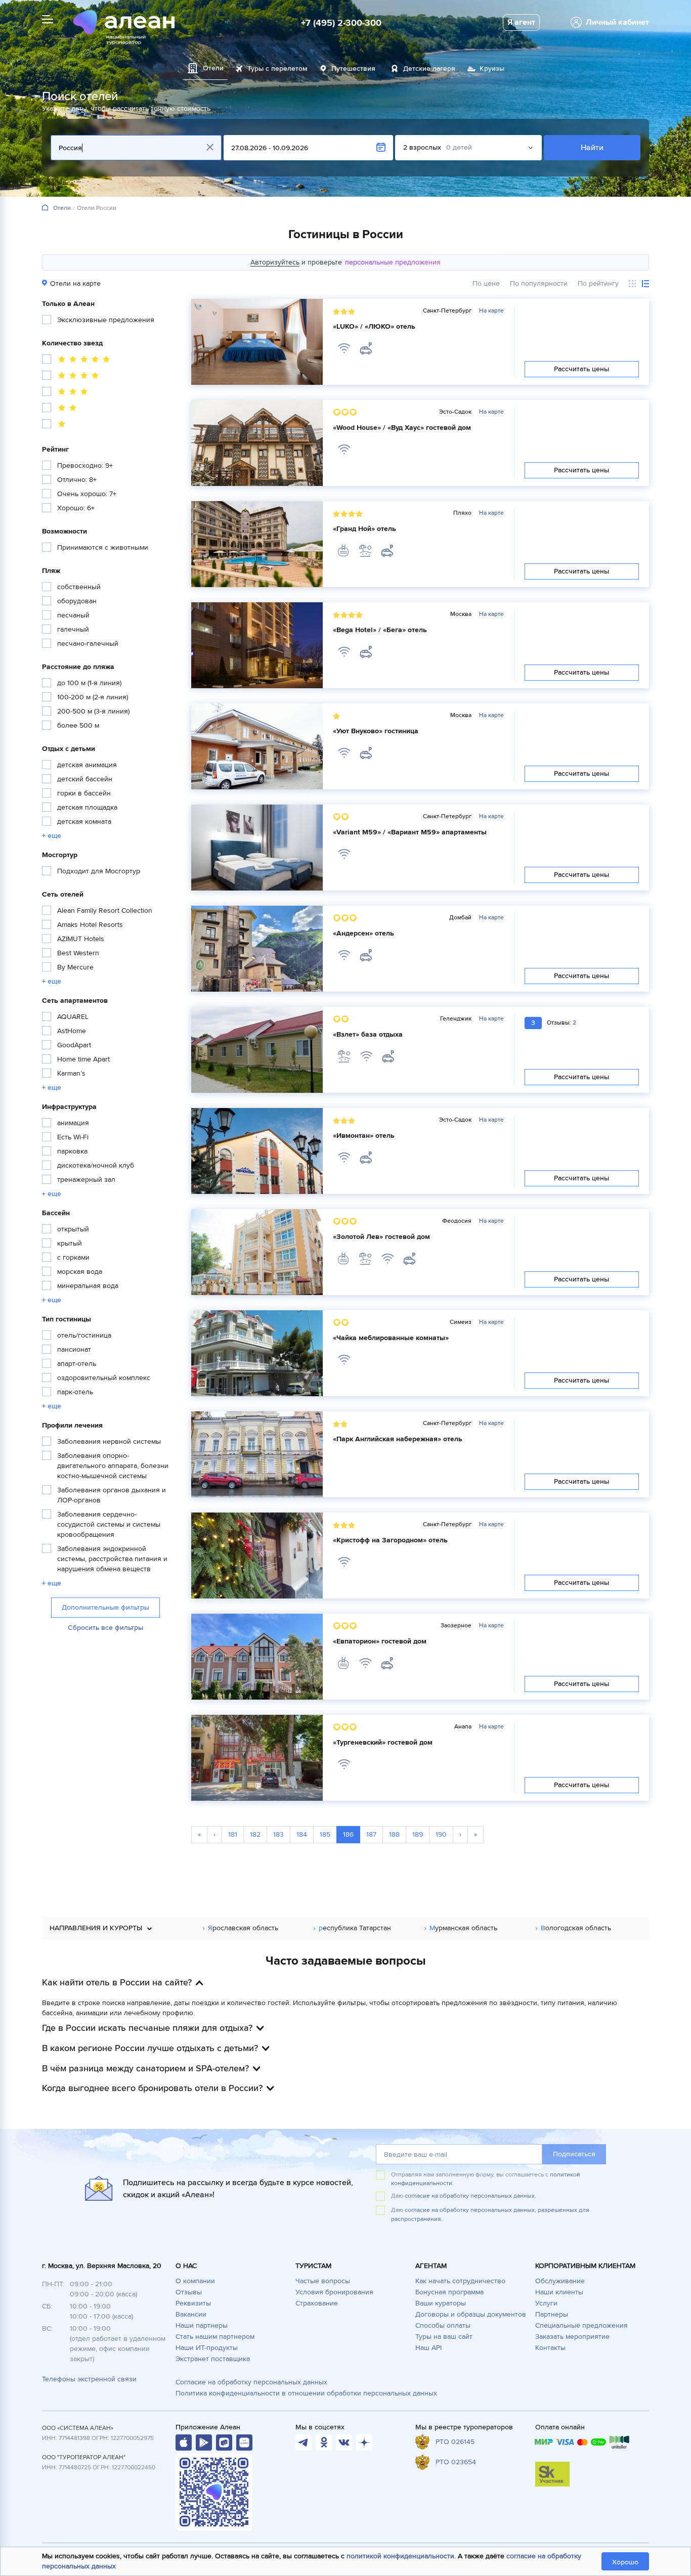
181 (233, 1834)
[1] (55, 425)
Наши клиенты (559, 2292)
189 (418, 1834)
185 (325, 1834)
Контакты (550, 2348)
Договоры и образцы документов (471, 2314)
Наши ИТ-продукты (207, 2348)
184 (302, 1834)
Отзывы (189, 2292)
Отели (62, 208)
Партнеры (552, 2314)
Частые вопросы (323, 2281)
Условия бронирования (334, 2292)
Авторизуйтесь (275, 262)
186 (348, 1834)
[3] (66, 393)
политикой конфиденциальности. (401, 2556)
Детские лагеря (429, 69)
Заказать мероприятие (572, 2337)
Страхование (317, 2303)
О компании (195, 2281)
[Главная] (45, 208)
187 (371, 1834)
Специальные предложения (581, 2325)
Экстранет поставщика (213, 2359)
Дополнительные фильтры (105, 1607)
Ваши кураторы (441, 2303)
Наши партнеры (202, 2325)
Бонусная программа (449, 2292)
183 (278, 1834)
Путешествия (353, 69)
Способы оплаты (443, 2325)
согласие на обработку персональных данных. (470, 2196)
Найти (592, 148)
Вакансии (191, 2314)
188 (394, 1834)
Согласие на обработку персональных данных (251, 2382)
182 (255, 1834)
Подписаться (574, 2154)
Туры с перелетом (277, 69)
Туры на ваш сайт (444, 2337)
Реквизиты (193, 2303)
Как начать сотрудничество (460, 2281)
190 (441, 1834)
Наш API (428, 2348)
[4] (72, 377)
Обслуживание (560, 2281)
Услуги (546, 2303)
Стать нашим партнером (215, 2337)
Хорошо (625, 2562)
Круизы (492, 69)
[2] (61, 409)
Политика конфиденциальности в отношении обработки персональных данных (306, 2393)
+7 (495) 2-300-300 (341, 23)
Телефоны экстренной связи (89, 2379)
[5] (77, 361)
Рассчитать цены (582, 369)
